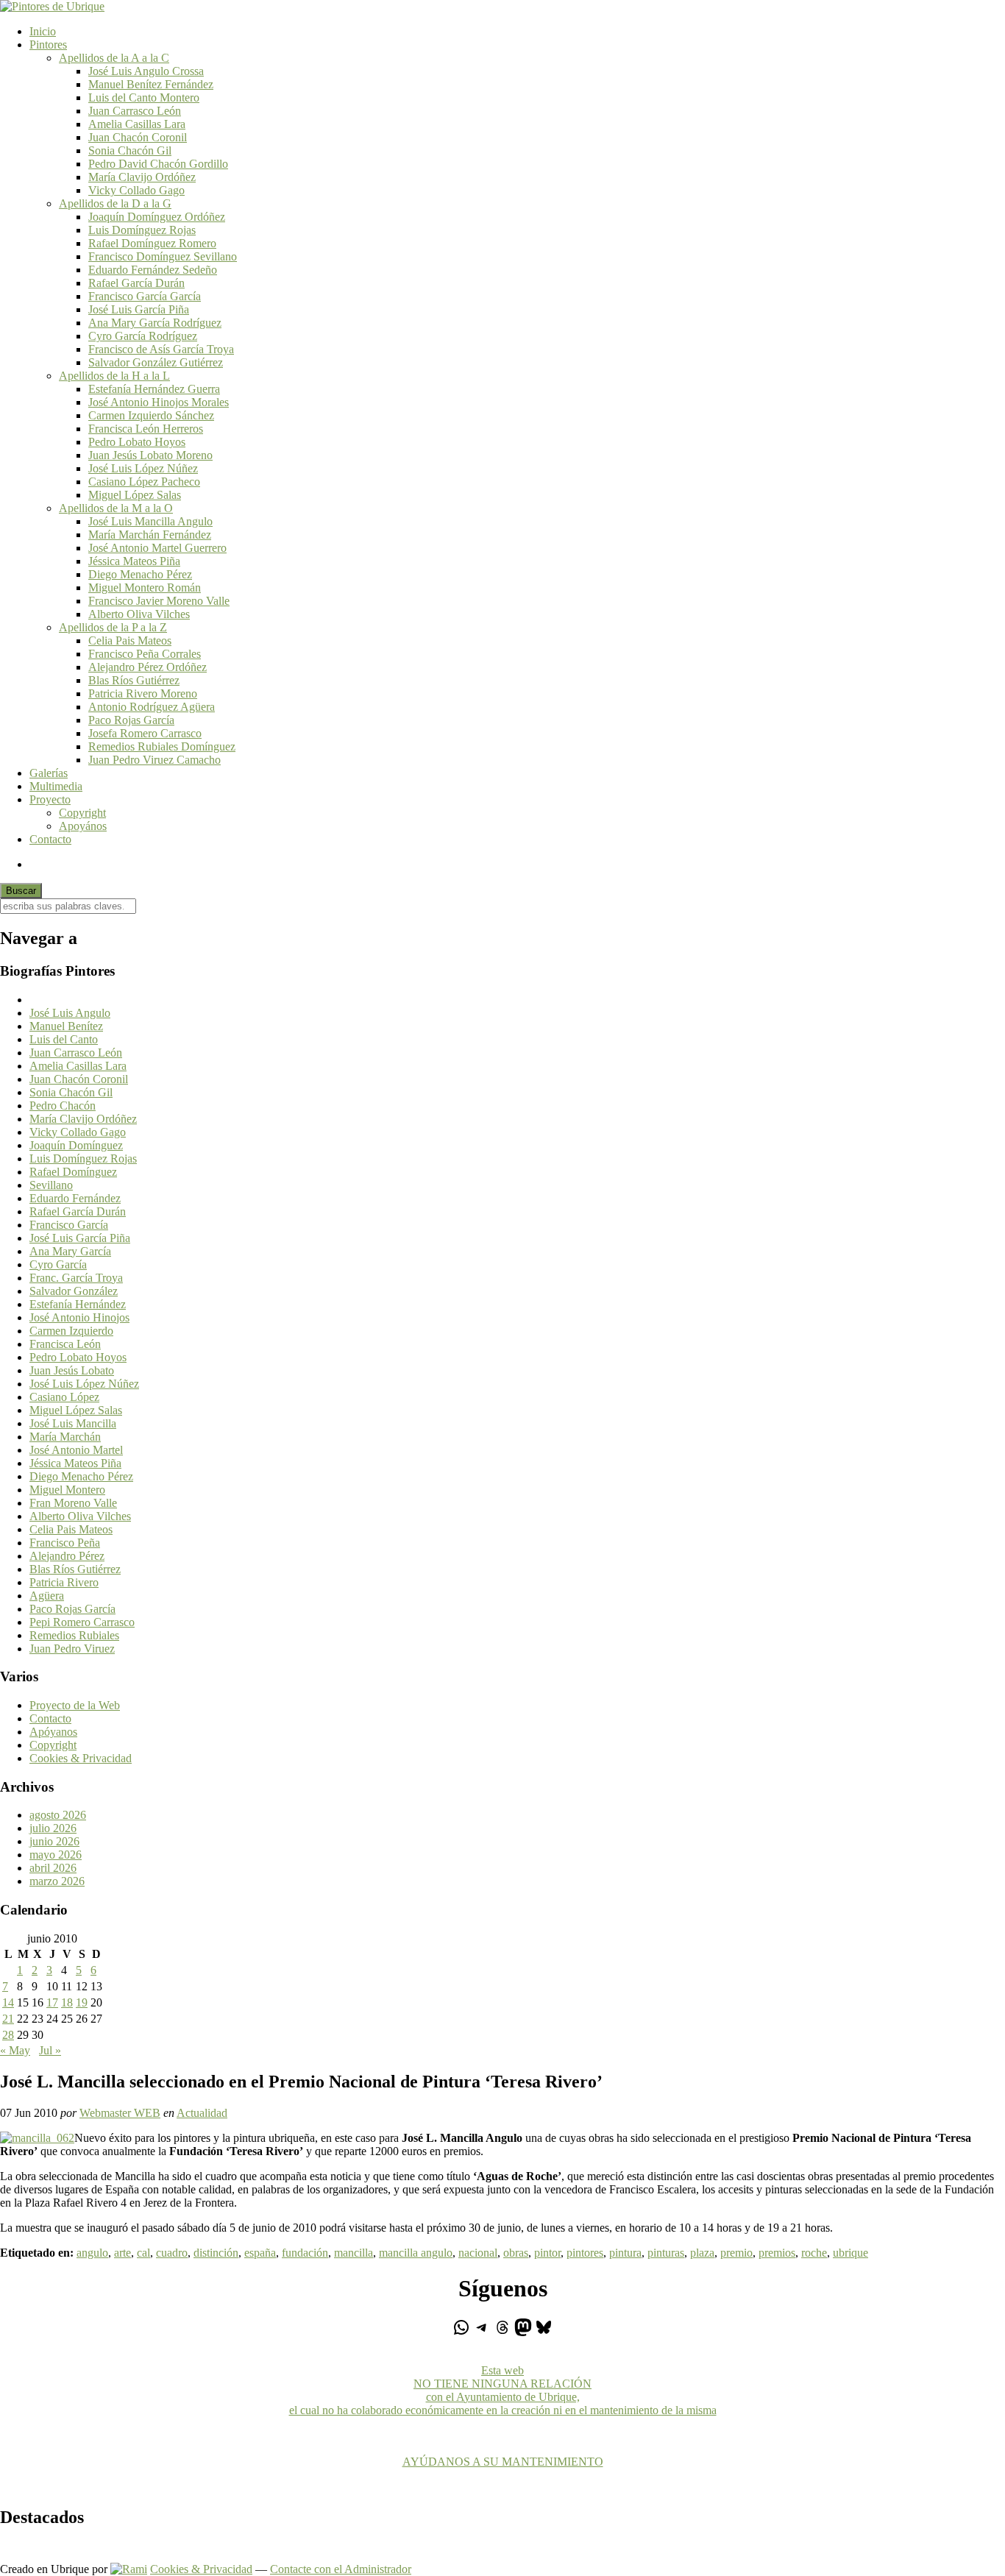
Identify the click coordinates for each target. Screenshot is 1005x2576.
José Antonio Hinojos (79, 1317)
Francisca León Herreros (146, 429)
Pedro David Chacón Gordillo (158, 164)
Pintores (48, 45)
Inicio (43, 31)
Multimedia (56, 786)
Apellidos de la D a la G (115, 203)
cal (143, 2253)
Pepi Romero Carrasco (82, 1622)
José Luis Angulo (70, 1013)
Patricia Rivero (64, 1582)
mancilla (354, 2253)
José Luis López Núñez (143, 468)
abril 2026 (53, 1868)
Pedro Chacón (63, 1106)
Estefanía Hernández (78, 1304)
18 (67, 2002)
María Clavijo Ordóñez (142, 177)
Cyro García (58, 1264)
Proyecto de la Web (75, 1705)
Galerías (49, 773)
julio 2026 (53, 1828)
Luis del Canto (64, 1039)
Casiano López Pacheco (144, 482)
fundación (305, 2253)
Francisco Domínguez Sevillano (163, 256)
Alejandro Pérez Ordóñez (148, 667)
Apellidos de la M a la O (116, 508)
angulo (92, 2253)
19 (82, 2002)
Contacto (50, 839)
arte (122, 2253)
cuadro (172, 2253)
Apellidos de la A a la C (114, 58)
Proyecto (50, 799)
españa (260, 2253)
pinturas (666, 2253)
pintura (625, 2253)
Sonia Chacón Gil (130, 150)
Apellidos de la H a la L (114, 376)
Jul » (50, 2050)
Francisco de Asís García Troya (161, 349)
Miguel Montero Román (145, 588)
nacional (478, 2253)
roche (814, 2253)
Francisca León (65, 1344)
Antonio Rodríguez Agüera (152, 707)
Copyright (82, 813)
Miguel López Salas (135, 495)
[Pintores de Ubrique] (52, 6)
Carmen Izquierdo (71, 1331)
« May (15, 2050)
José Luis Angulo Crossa (146, 71)
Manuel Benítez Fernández (151, 84)
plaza (702, 2253)
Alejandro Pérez (67, 1556)
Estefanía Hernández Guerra (154, 389)
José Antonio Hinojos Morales (159, 402)
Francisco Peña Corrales (145, 654)
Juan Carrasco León (135, 111)
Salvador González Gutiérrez (156, 362)
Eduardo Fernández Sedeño (153, 270)
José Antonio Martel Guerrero (157, 548)
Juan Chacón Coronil (138, 137)
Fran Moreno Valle (73, 1503)
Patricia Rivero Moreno (143, 693)
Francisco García (69, 1225)
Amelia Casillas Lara (137, 124)
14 (8, 2002)
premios (777, 2253)
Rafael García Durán (136, 283)
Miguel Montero (67, 1490)
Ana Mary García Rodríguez (155, 323)
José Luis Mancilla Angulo (150, 521)
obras (516, 2253)
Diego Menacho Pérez (140, 574)
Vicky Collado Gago (136, 190)
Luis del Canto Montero (144, 97)
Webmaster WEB (120, 2113)
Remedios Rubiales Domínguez (162, 746)
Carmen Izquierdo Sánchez (151, 415)
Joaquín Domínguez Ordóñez (157, 217)
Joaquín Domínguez (76, 1145)
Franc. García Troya (76, 1278)
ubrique (850, 2253)
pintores (585, 2253)
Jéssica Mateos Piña (134, 561)
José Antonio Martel (76, 1450)
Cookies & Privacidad (81, 1758)
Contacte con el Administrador (341, 2569)
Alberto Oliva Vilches (139, 614)
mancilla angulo (416, 2253)
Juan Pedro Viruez (72, 1649)
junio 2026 (54, 1841)
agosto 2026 (58, 1815)
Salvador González (74, 1291)
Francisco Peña (65, 1543)
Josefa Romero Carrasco (145, 733)
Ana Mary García (70, 1251)
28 (8, 2035)
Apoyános (83, 826)
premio (736, 2253)
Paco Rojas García (131, 720)
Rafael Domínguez (73, 1172)
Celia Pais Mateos (130, 641)
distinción (216, 2253)
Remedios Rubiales (74, 1635)
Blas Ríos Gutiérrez (134, 680)
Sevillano (51, 1185)
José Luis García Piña (139, 309)
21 (8, 2019)
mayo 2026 (56, 1855)
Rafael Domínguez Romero (152, 243)
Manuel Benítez (66, 1026)
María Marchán (65, 1437)
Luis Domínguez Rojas (142, 230)
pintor (547, 2253)
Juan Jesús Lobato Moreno (150, 455)
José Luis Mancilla (73, 1423)
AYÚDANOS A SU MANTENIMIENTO (503, 2462)
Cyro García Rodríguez (143, 336)
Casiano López (64, 1397)
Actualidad (202, 2113)
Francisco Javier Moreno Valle (159, 601)
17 (52, 2002)
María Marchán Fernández (150, 535)
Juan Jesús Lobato (72, 1370)
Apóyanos (53, 1732)
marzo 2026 (57, 1881)
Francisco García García (145, 296)
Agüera (47, 1596)
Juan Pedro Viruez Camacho (155, 760)
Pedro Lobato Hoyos (137, 442)
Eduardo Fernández (75, 1198)
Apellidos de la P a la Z (113, 627)
